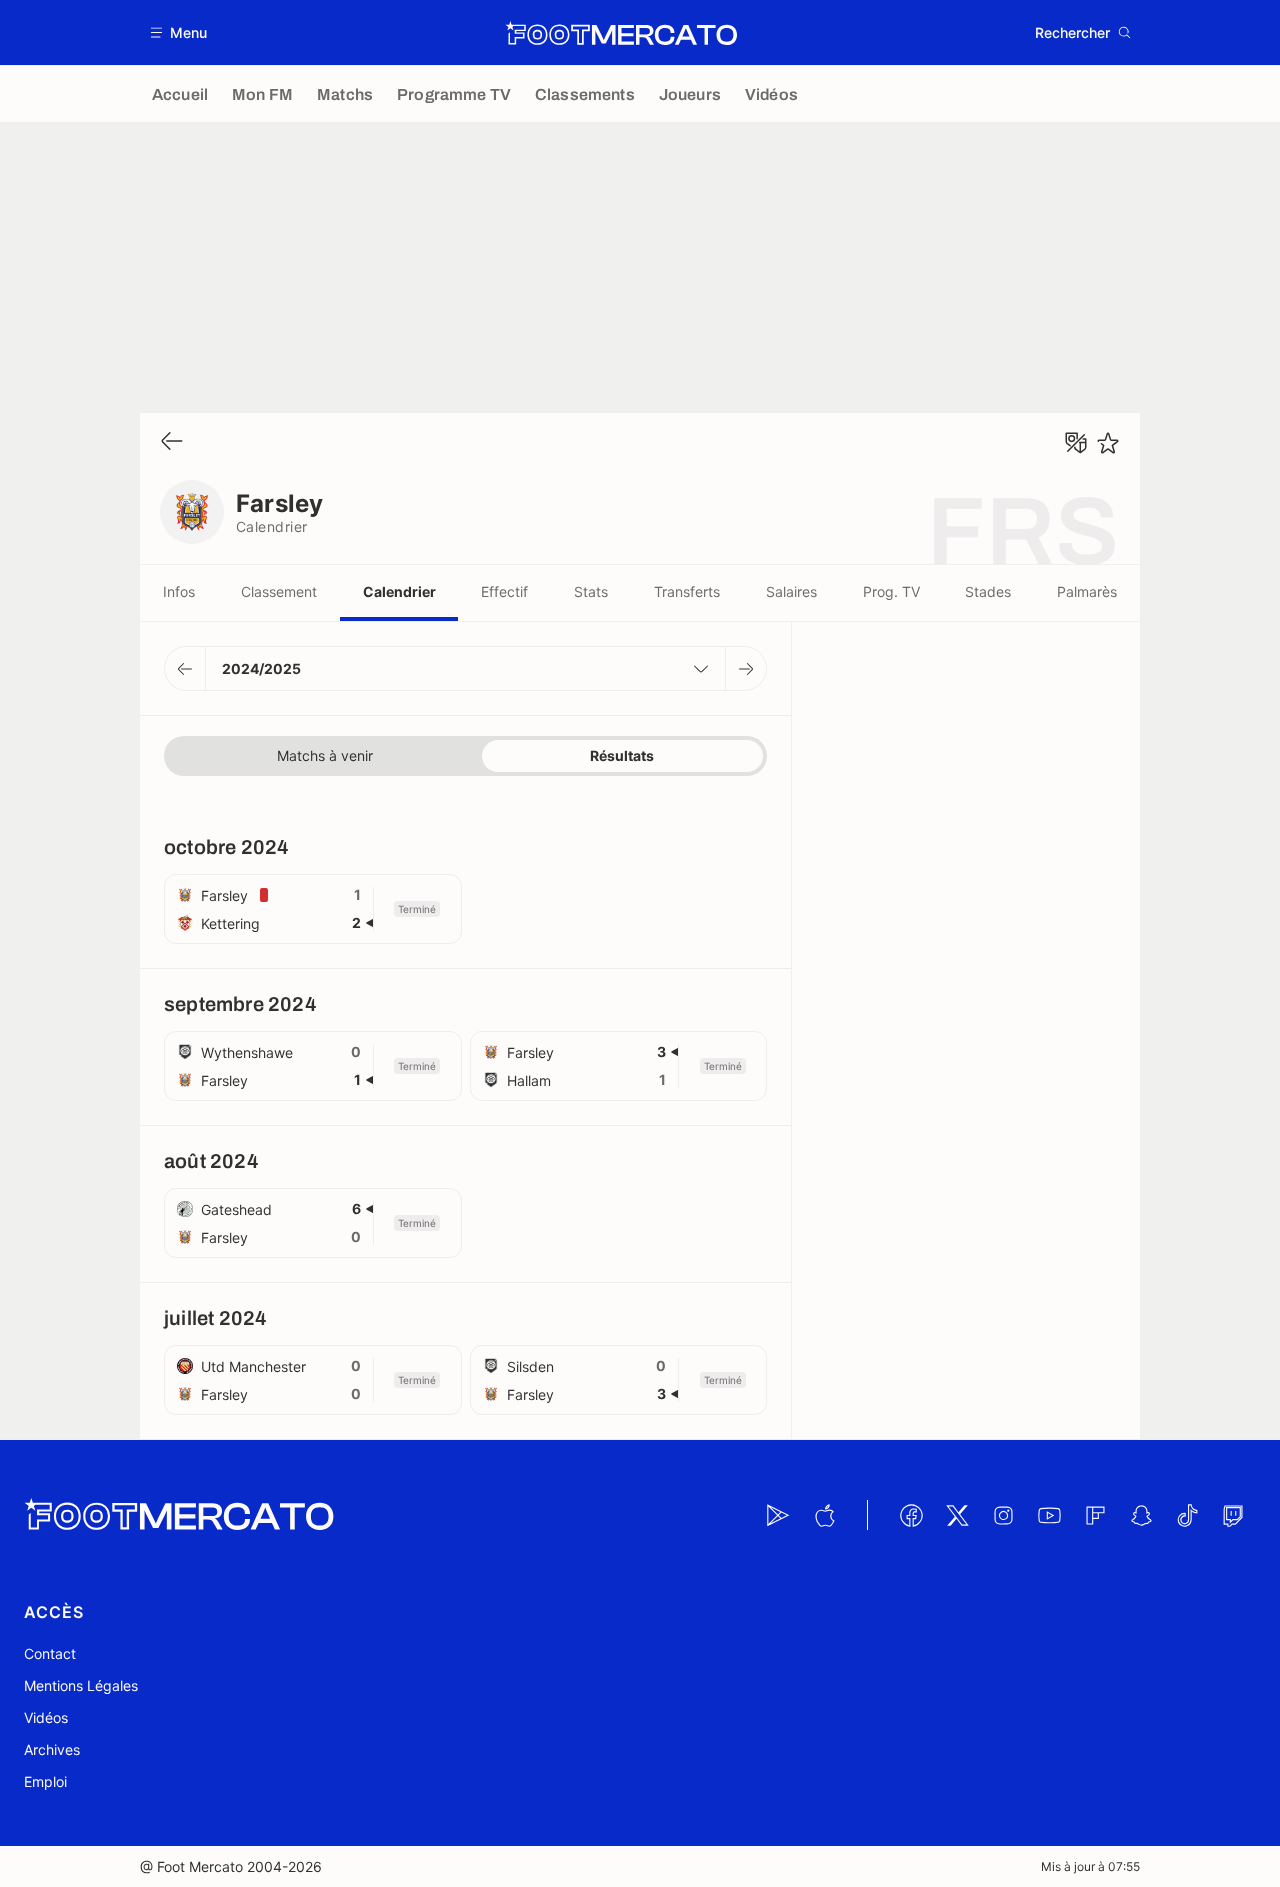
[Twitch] (1233, 1515)
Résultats (622, 755)
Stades (988, 591)
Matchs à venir (325, 755)
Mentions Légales (81, 1685)
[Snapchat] (1141, 1515)
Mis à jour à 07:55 (1090, 1866)
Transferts (687, 591)
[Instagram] (1003, 1515)
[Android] (778, 1515)
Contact (50, 1653)
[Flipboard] (1095, 1515)
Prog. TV (891, 591)
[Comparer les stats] (1076, 443)
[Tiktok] (1187, 1515)
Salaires (791, 591)
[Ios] (824, 1515)
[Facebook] (911, 1515)
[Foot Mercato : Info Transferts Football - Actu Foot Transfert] (621, 33)
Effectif (504, 591)
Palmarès (1087, 591)
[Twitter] (957, 1515)
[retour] (172, 442)
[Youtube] (1049, 1515)
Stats (591, 591)
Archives (52, 1749)
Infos (179, 591)
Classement (279, 591)
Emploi (45, 1781)
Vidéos (46, 1717)
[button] (179, 32)
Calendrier (399, 591)
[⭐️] (1108, 443)
